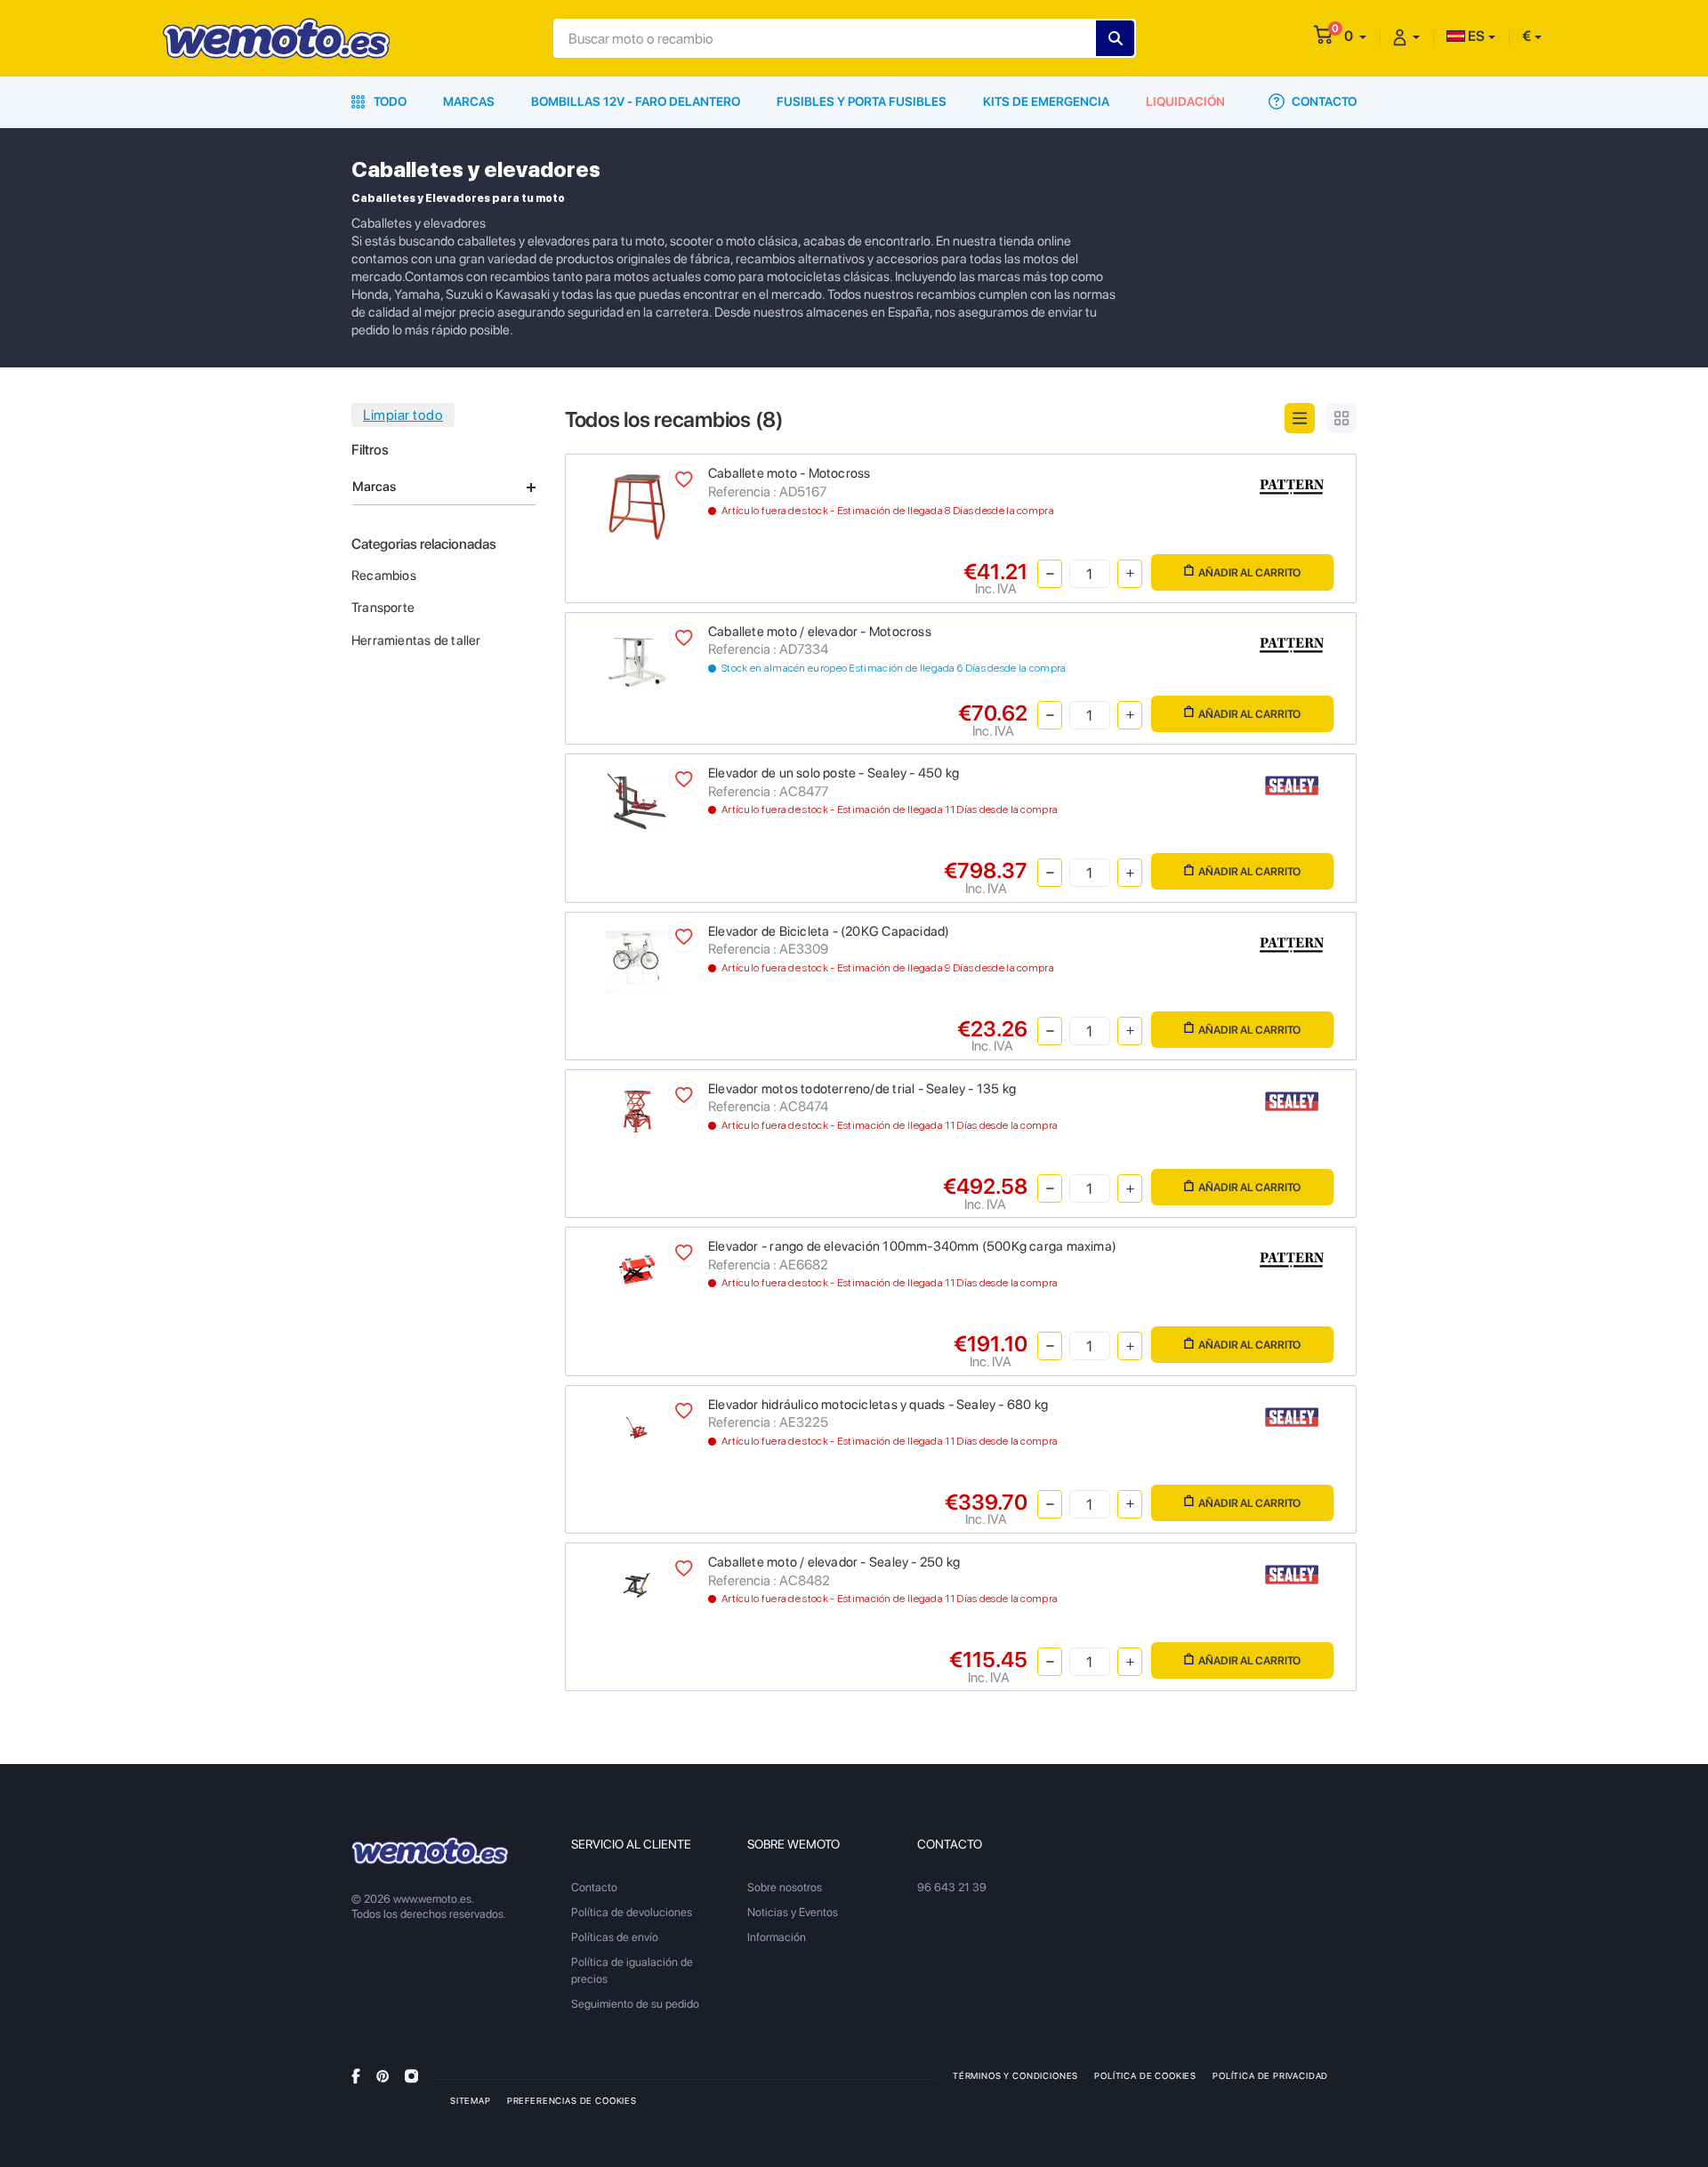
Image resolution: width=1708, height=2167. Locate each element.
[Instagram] (411, 2075)
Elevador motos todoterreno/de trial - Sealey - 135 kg (862, 1089)
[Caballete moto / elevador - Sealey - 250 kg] (637, 1584)
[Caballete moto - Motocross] (637, 506)
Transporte (383, 608)
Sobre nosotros (785, 1887)
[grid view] (1341, 418)
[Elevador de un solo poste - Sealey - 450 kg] (637, 800)
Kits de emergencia (1046, 101)
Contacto (1323, 101)
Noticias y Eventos (793, 1912)
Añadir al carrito (1249, 572)
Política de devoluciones (632, 1912)
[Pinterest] (383, 2075)
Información (777, 1937)
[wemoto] (430, 1851)
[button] (1355, 36)
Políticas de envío (615, 1937)
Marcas (469, 101)
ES (1475, 36)
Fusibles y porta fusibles (862, 101)
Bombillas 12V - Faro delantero (636, 101)
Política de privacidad (1270, 2075)
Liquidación (1185, 101)
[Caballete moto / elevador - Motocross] (637, 661)
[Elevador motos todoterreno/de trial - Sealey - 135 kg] (637, 1111)
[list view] (1300, 418)
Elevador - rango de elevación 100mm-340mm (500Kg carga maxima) (912, 1246)
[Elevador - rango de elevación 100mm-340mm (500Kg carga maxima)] (637, 1268)
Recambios (384, 576)
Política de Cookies (1145, 2075)
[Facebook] (356, 2075)
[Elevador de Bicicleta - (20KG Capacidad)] (637, 960)
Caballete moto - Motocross (789, 473)
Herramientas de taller (416, 640)
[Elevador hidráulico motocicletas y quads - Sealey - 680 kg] (637, 1426)
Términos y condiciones (1015, 2075)
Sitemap (471, 2100)
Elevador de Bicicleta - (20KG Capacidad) (829, 931)
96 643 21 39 (952, 1887)
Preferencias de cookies (572, 2100)
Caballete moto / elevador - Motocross (820, 632)
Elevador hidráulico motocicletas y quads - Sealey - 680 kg (878, 1405)
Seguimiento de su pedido (635, 2004)
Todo (389, 101)
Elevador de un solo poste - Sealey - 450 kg (834, 773)
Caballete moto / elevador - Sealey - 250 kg (834, 1562)
